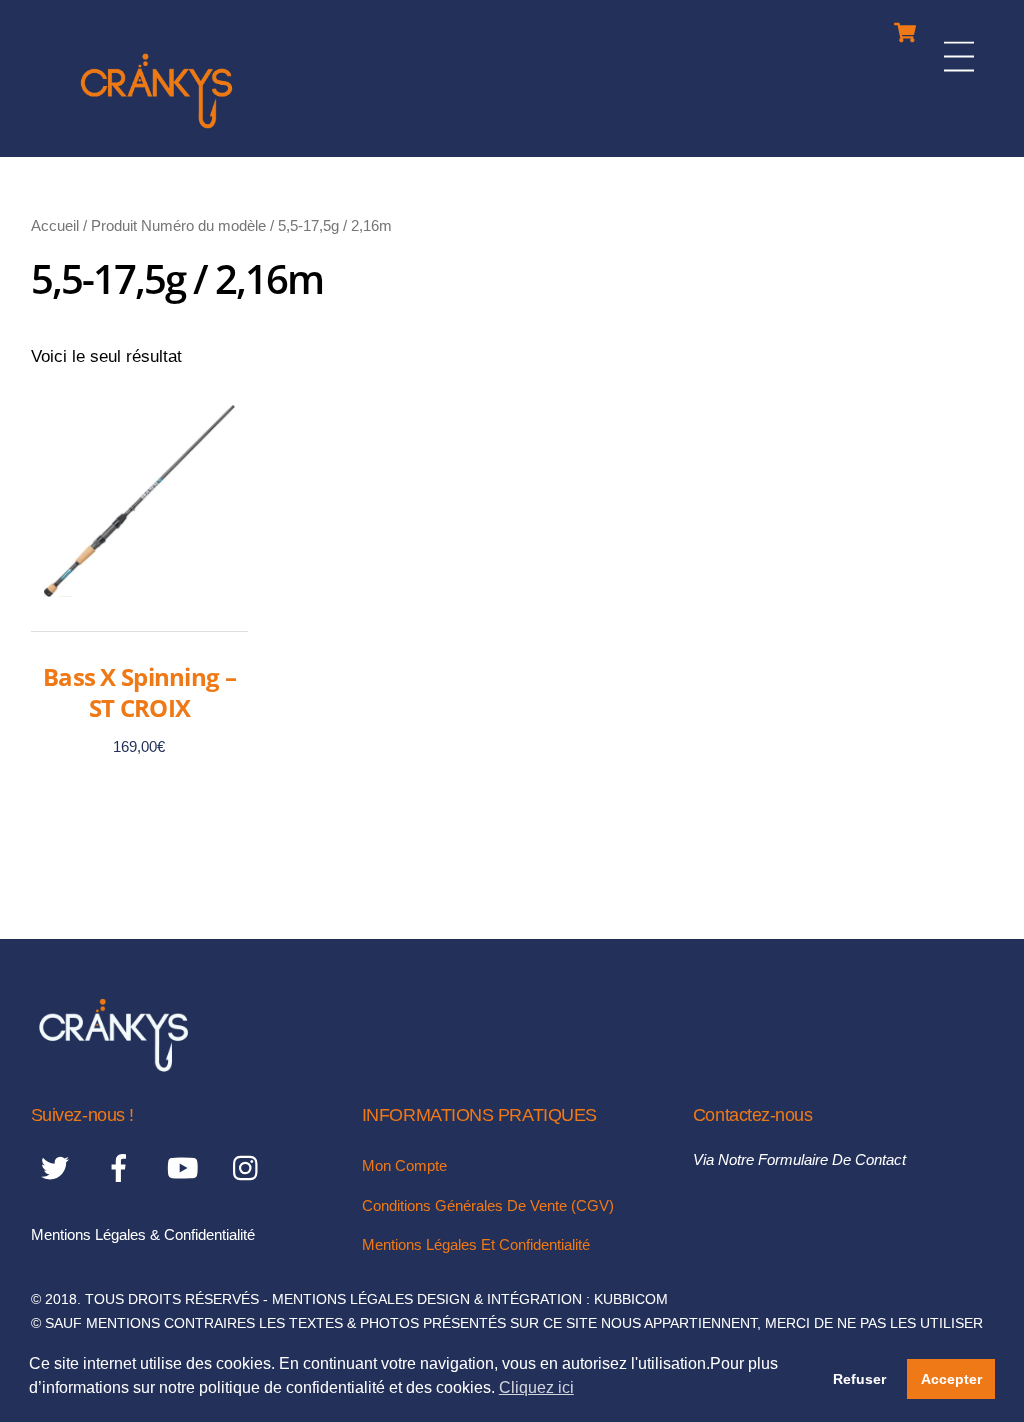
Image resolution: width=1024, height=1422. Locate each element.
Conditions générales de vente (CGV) (488, 1205)
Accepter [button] (951, 1379)
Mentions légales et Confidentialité (476, 1244)
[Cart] (905, 27)
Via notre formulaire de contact (799, 1159)
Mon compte (404, 1165)
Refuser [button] (859, 1379)
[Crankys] (156, 131)
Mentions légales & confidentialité (143, 1234)
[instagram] (250, 1168)
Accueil (55, 225)
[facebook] (122, 1168)
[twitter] (58, 1168)
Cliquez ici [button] (536, 1387)
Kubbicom (631, 1299)
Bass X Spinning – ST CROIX (139, 692)
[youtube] (186, 1168)
